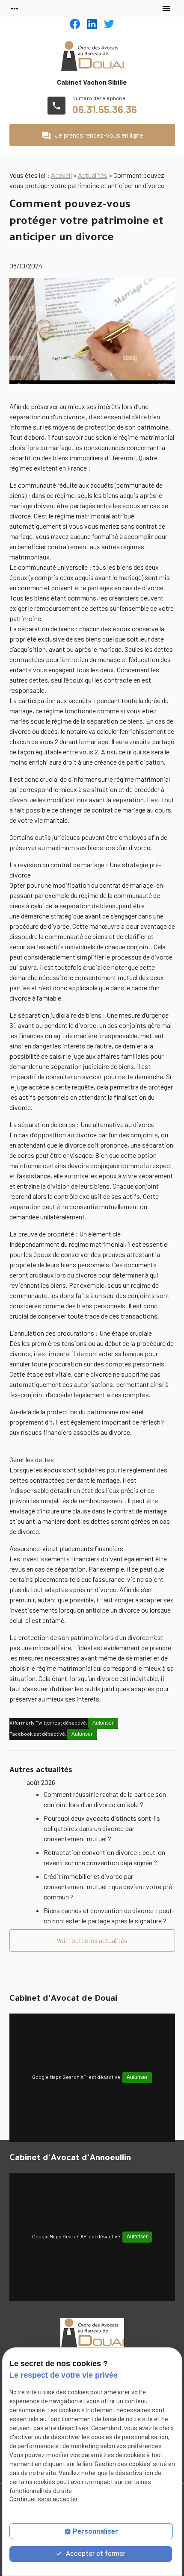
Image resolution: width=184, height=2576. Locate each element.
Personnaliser (95, 2531)
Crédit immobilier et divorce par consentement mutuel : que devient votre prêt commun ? (109, 1886)
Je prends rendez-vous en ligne (92, 136)
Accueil (61, 175)
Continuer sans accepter (44, 2499)
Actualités (93, 175)
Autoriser (103, 1723)
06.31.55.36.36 (105, 109)
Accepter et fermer (95, 2554)
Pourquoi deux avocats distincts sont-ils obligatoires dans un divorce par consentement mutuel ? (102, 1828)
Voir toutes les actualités (92, 1940)
